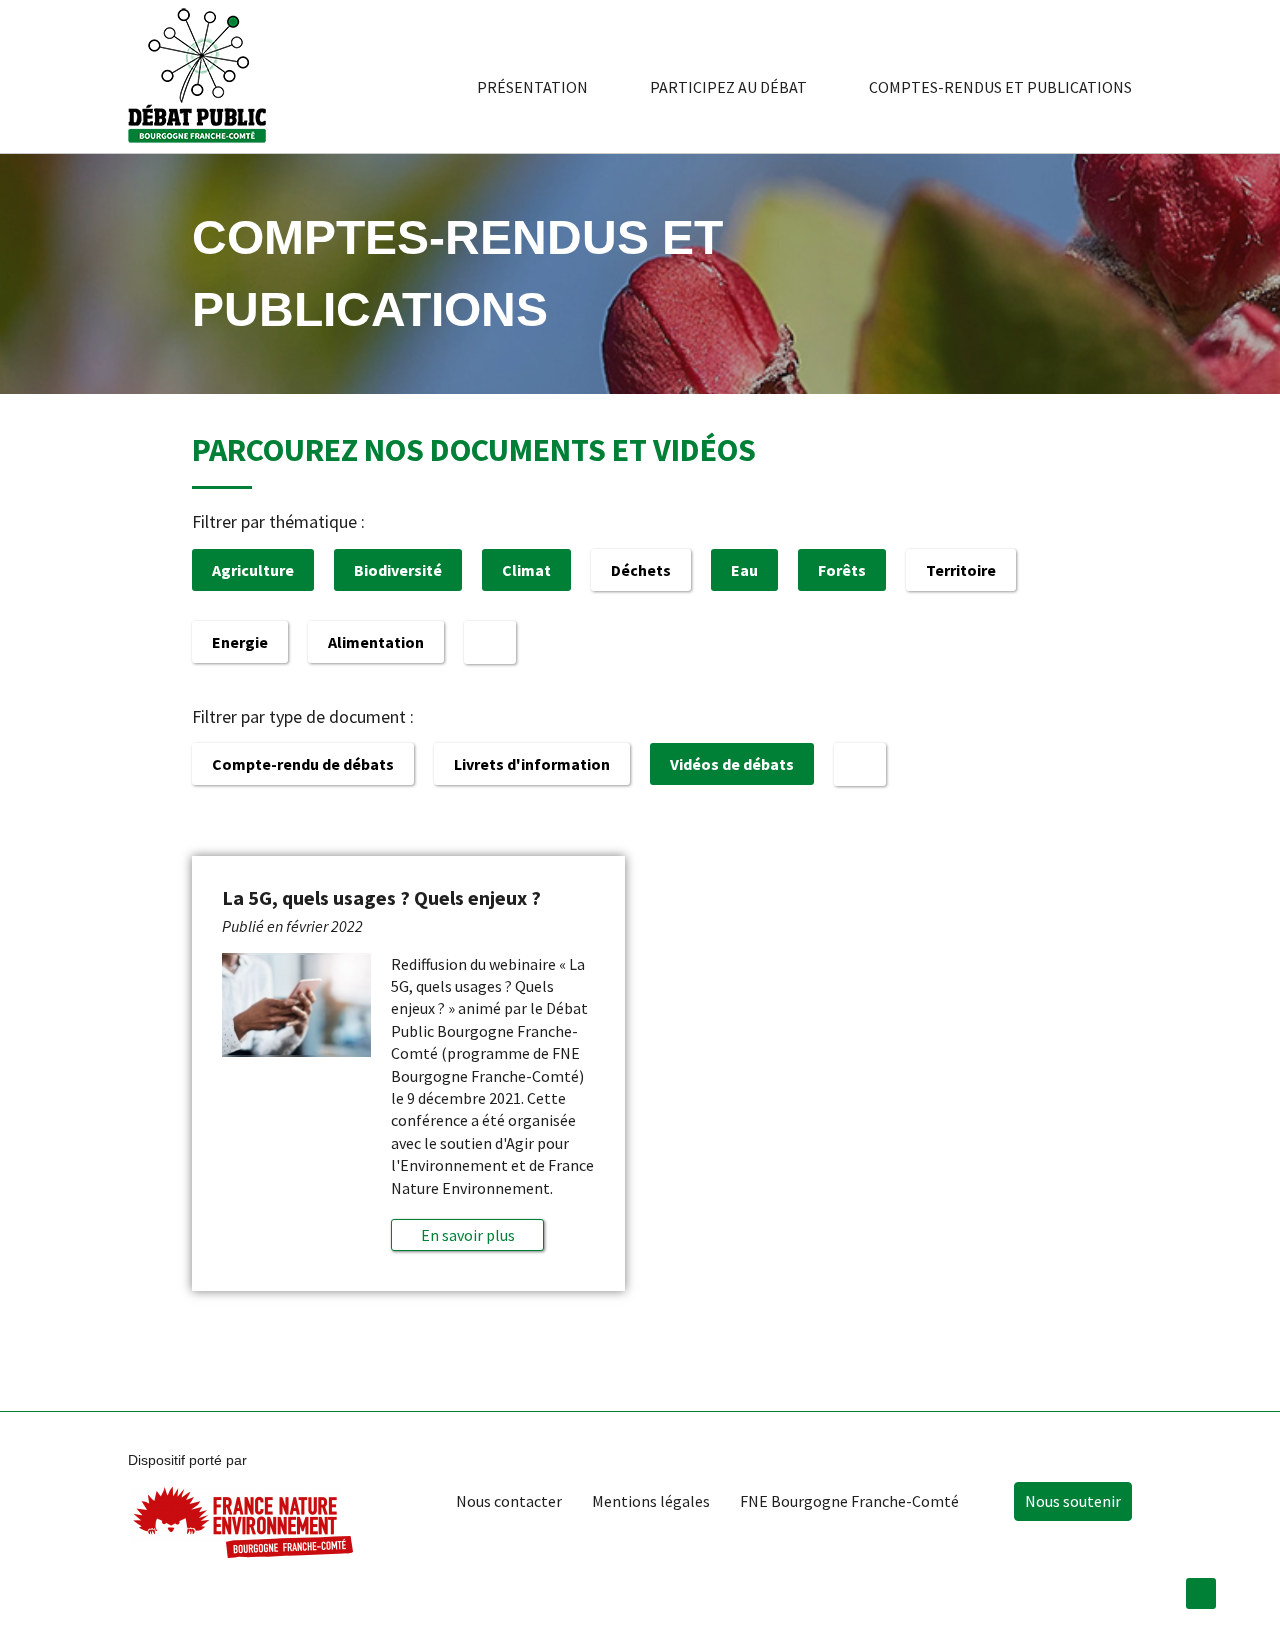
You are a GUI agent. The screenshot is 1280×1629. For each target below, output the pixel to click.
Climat (526, 570)
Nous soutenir (1073, 1501)
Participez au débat (728, 87)
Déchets (641, 570)
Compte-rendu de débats (303, 764)
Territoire (961, 570)
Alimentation (376, 642)
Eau (744, 570)
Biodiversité (398, 570)
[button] (467, 1235)
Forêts (842, 570)
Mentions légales (651, 1501)
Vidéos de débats (732, 764)
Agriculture (253, 570)
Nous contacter (509, 1501)
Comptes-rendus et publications (1000, 87)
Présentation (532, 87)
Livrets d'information (532, 764)
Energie (240, 642)
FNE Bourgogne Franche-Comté (849, 1501)
